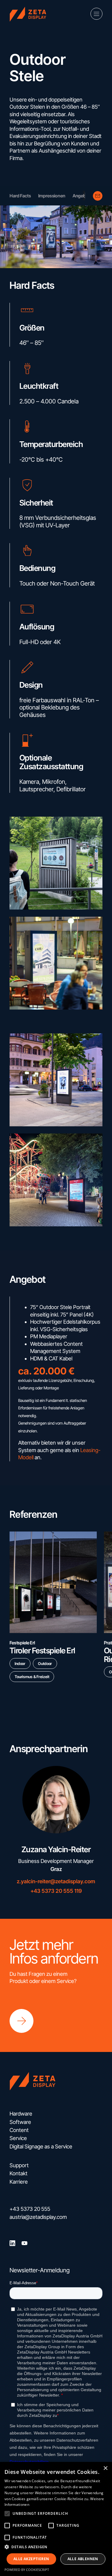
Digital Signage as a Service (41, 2146)
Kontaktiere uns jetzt (98, 196)
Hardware (21, 2114)
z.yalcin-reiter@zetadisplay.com (56, 1881)
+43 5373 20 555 (30, 2209)
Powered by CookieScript (27, 2570)
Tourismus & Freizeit (32, 1677)
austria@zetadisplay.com (38, 2217)
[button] (7, 2514)
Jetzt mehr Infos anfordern (54, 1952)
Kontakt (19, 2173)
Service (18, 2138)
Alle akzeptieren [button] (31, 2559)
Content (19, 2130)
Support (19, 2165)
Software (20, 2122)
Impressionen (52, 196)
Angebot (81, 196)
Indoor (20, 1663)
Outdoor (45, 1663)
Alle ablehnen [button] (83, 2559)
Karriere (19, 2182)
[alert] (56, 2519)
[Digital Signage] (30, 14)
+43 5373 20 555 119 (56, 1891)
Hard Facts (20, 196)
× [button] (105, 2468)
